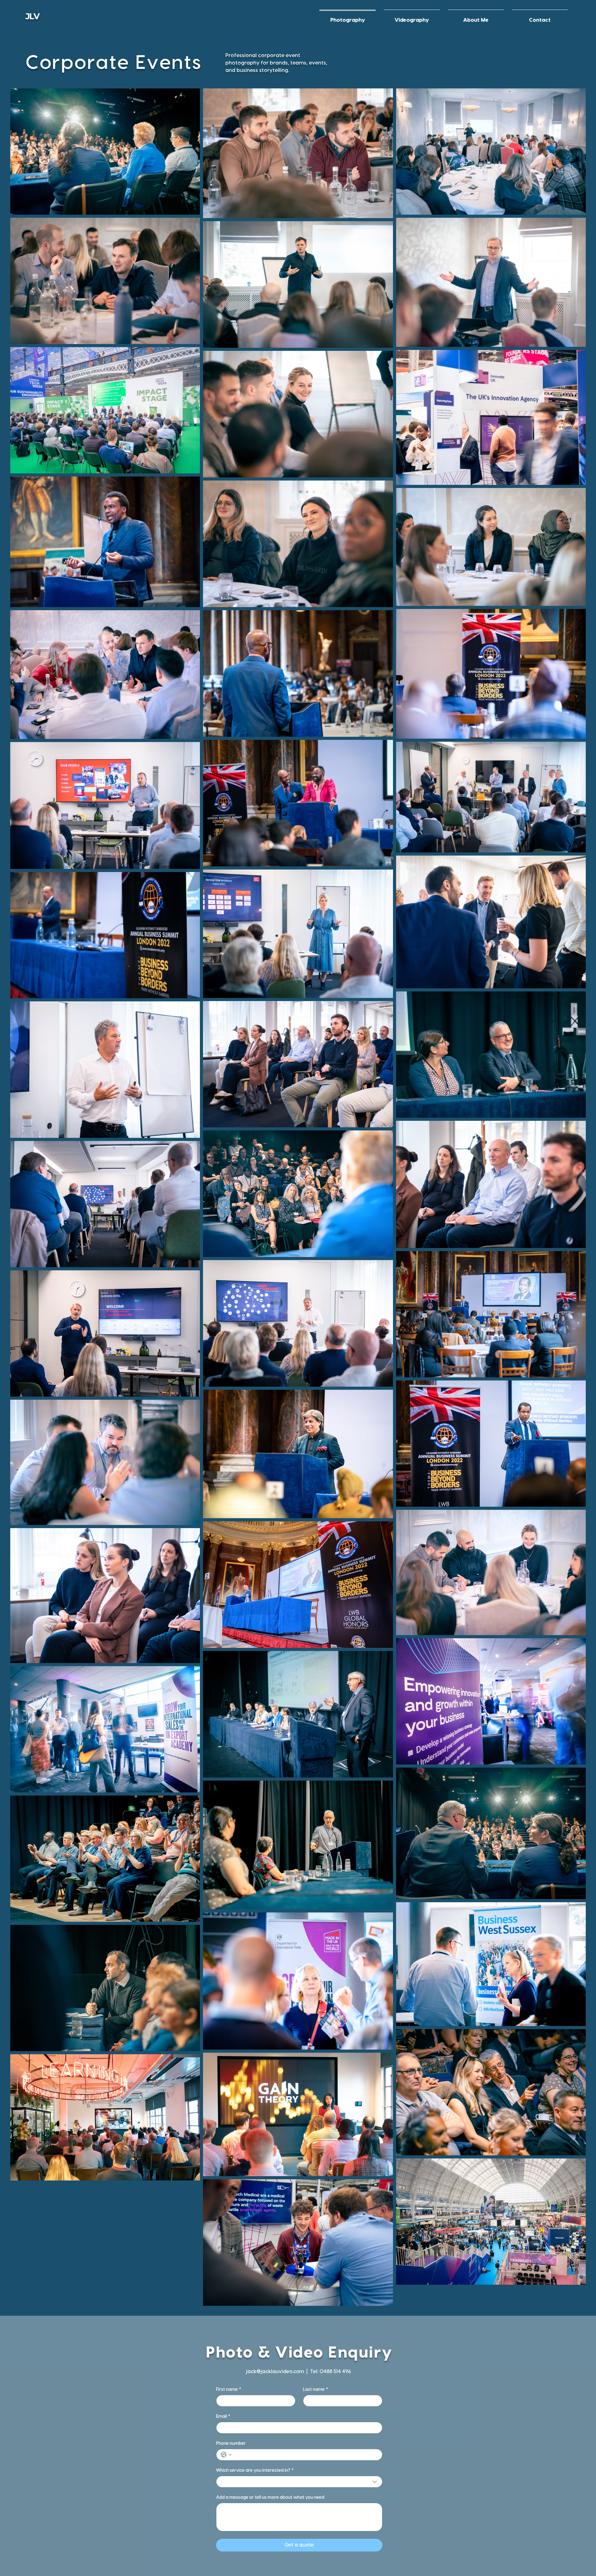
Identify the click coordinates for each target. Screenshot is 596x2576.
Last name (316, 2390)
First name (229, 2390)
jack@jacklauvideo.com (275, 2372)
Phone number (231, 2444)
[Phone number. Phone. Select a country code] (226, 2455)
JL (29, 16)
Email (223, 2417)
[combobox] (299, 2482)
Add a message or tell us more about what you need (270, 2498)
